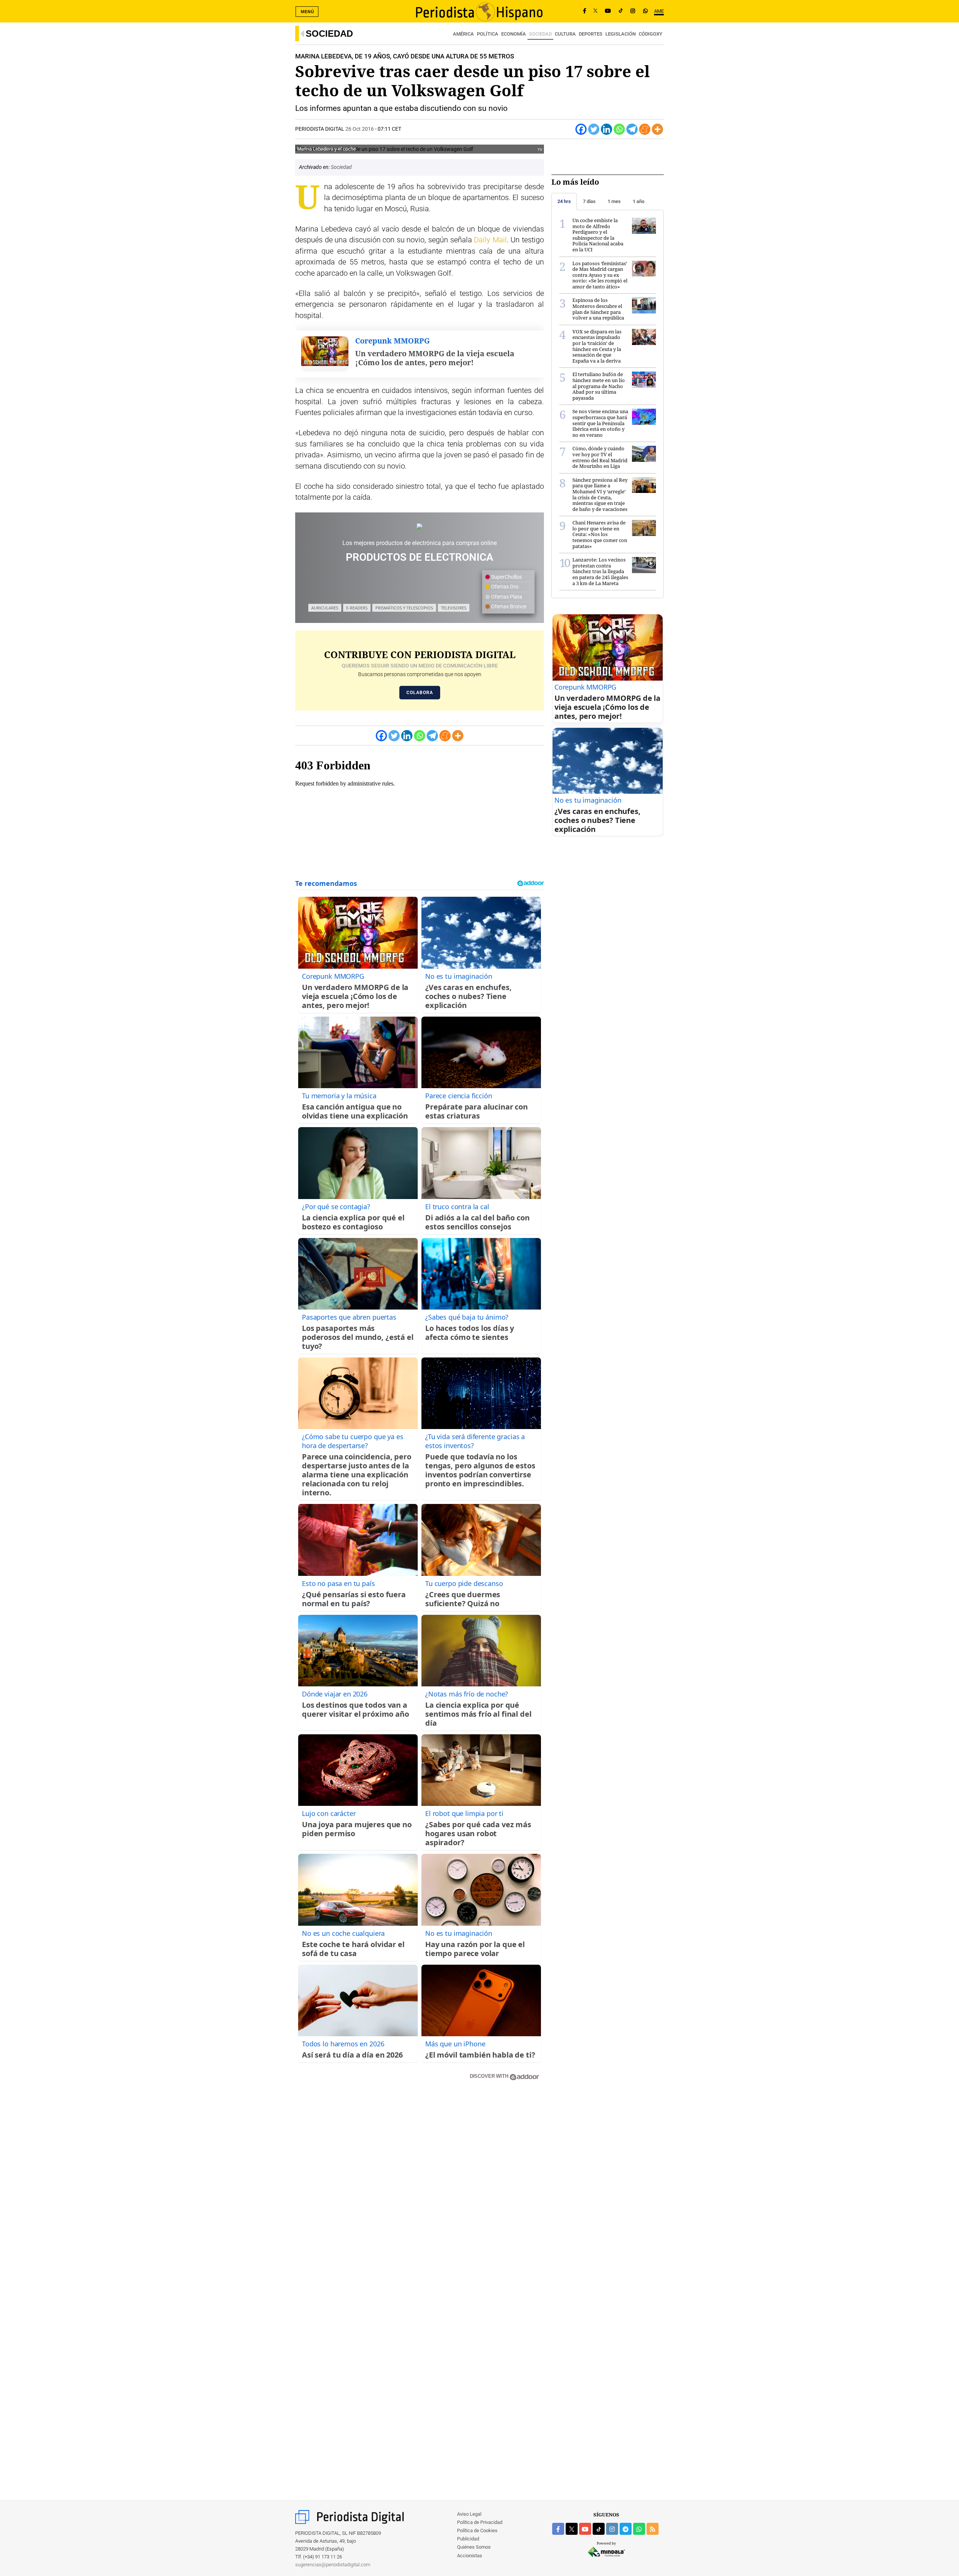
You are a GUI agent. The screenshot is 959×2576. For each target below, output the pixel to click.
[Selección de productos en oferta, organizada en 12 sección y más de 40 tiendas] (420, 526)
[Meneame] (645, 129)
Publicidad (468, 2539)
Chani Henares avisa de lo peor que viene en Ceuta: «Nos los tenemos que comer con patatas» (600, 534)
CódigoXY (651, 34)
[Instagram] (633, 11)
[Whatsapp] (619, 129)
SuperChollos (506, 577)
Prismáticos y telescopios (404, 608)
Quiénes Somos (474, 2547)
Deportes (591, 34)
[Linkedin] (606, 129)
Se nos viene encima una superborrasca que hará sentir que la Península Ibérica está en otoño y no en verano (600, 423)
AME (659, 11)
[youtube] (585, 2529)
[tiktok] (599, 2529)
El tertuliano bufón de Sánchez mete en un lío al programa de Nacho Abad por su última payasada (599, 386)
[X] (595, 11)
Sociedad (329, 34)
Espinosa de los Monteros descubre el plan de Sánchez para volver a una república (598, 309)
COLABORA (420, 693)
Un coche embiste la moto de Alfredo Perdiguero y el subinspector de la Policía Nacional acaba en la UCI (598, 235)
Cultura (565, 34)
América (463, 34)
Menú (308, 12)
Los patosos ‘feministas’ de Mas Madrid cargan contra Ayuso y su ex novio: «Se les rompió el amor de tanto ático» (600, 275)
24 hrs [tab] (564, 201)
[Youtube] (608, 11)
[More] (657, 129)
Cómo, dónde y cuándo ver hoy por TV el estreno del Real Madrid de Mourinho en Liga (600, 457)
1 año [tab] (639, 201)
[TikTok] (621, 11)
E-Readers (357, 608)
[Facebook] (585, 11)
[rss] (653, 2529)
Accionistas (470, 2556)
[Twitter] (594, 129)
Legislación (621, 34)
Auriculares (325, 608)
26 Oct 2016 (360, 129)
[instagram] (612, 2529)
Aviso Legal (469, 2514)
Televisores (454, 608)
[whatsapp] (645, 11)
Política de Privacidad (480, 2522)
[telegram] (626, 2529)
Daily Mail (490, 240)
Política (488, 34)
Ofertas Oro (504, 587)
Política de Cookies (477, 2530)
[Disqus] (420, 2193)
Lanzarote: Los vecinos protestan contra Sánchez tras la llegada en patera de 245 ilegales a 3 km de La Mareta (600, 571)
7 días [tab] (589, 201)
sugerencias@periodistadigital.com (333, 2565)
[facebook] (558, 2529)
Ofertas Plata (506, 597)
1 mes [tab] (614, 201)
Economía (514, 34)
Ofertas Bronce (508, 606)
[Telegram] (632, 129)
